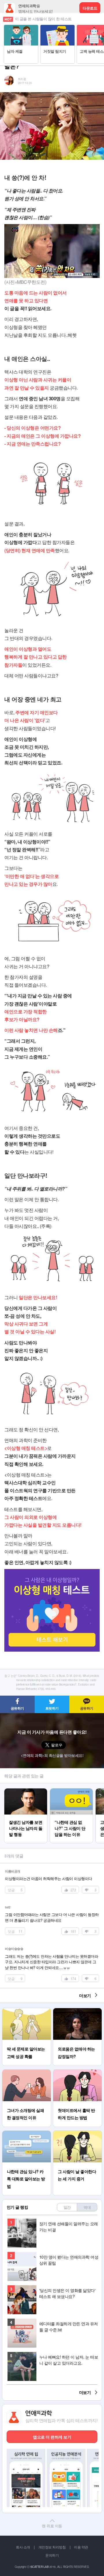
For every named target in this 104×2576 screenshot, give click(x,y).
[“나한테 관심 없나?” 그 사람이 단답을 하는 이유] (71, 1791)
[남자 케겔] (21, 28)
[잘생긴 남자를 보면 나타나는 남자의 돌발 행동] (26, 1791)
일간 (67, 2207)
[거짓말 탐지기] (57, 28)
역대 (87, 2207)
